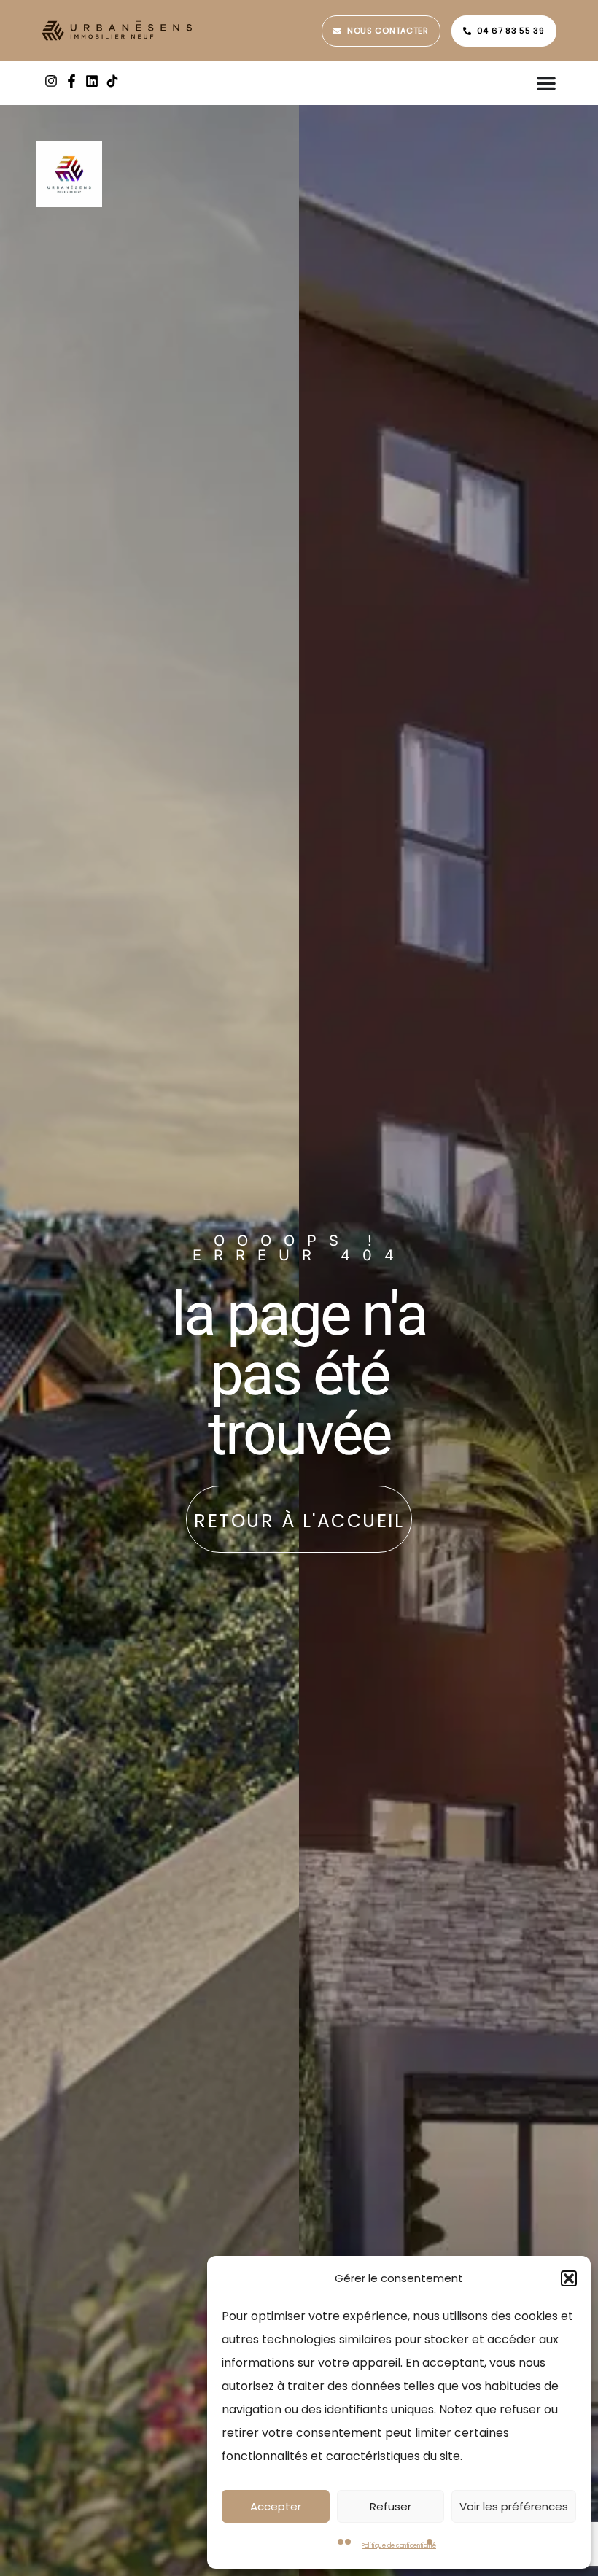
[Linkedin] (92, 81)
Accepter (276, 2506)
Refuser (391, 2506)
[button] (569, 2278)
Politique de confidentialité (399, 2546)
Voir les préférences (514, 2506)
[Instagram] (51, 81)
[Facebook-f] (71, 81)
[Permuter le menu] (546, 83)
